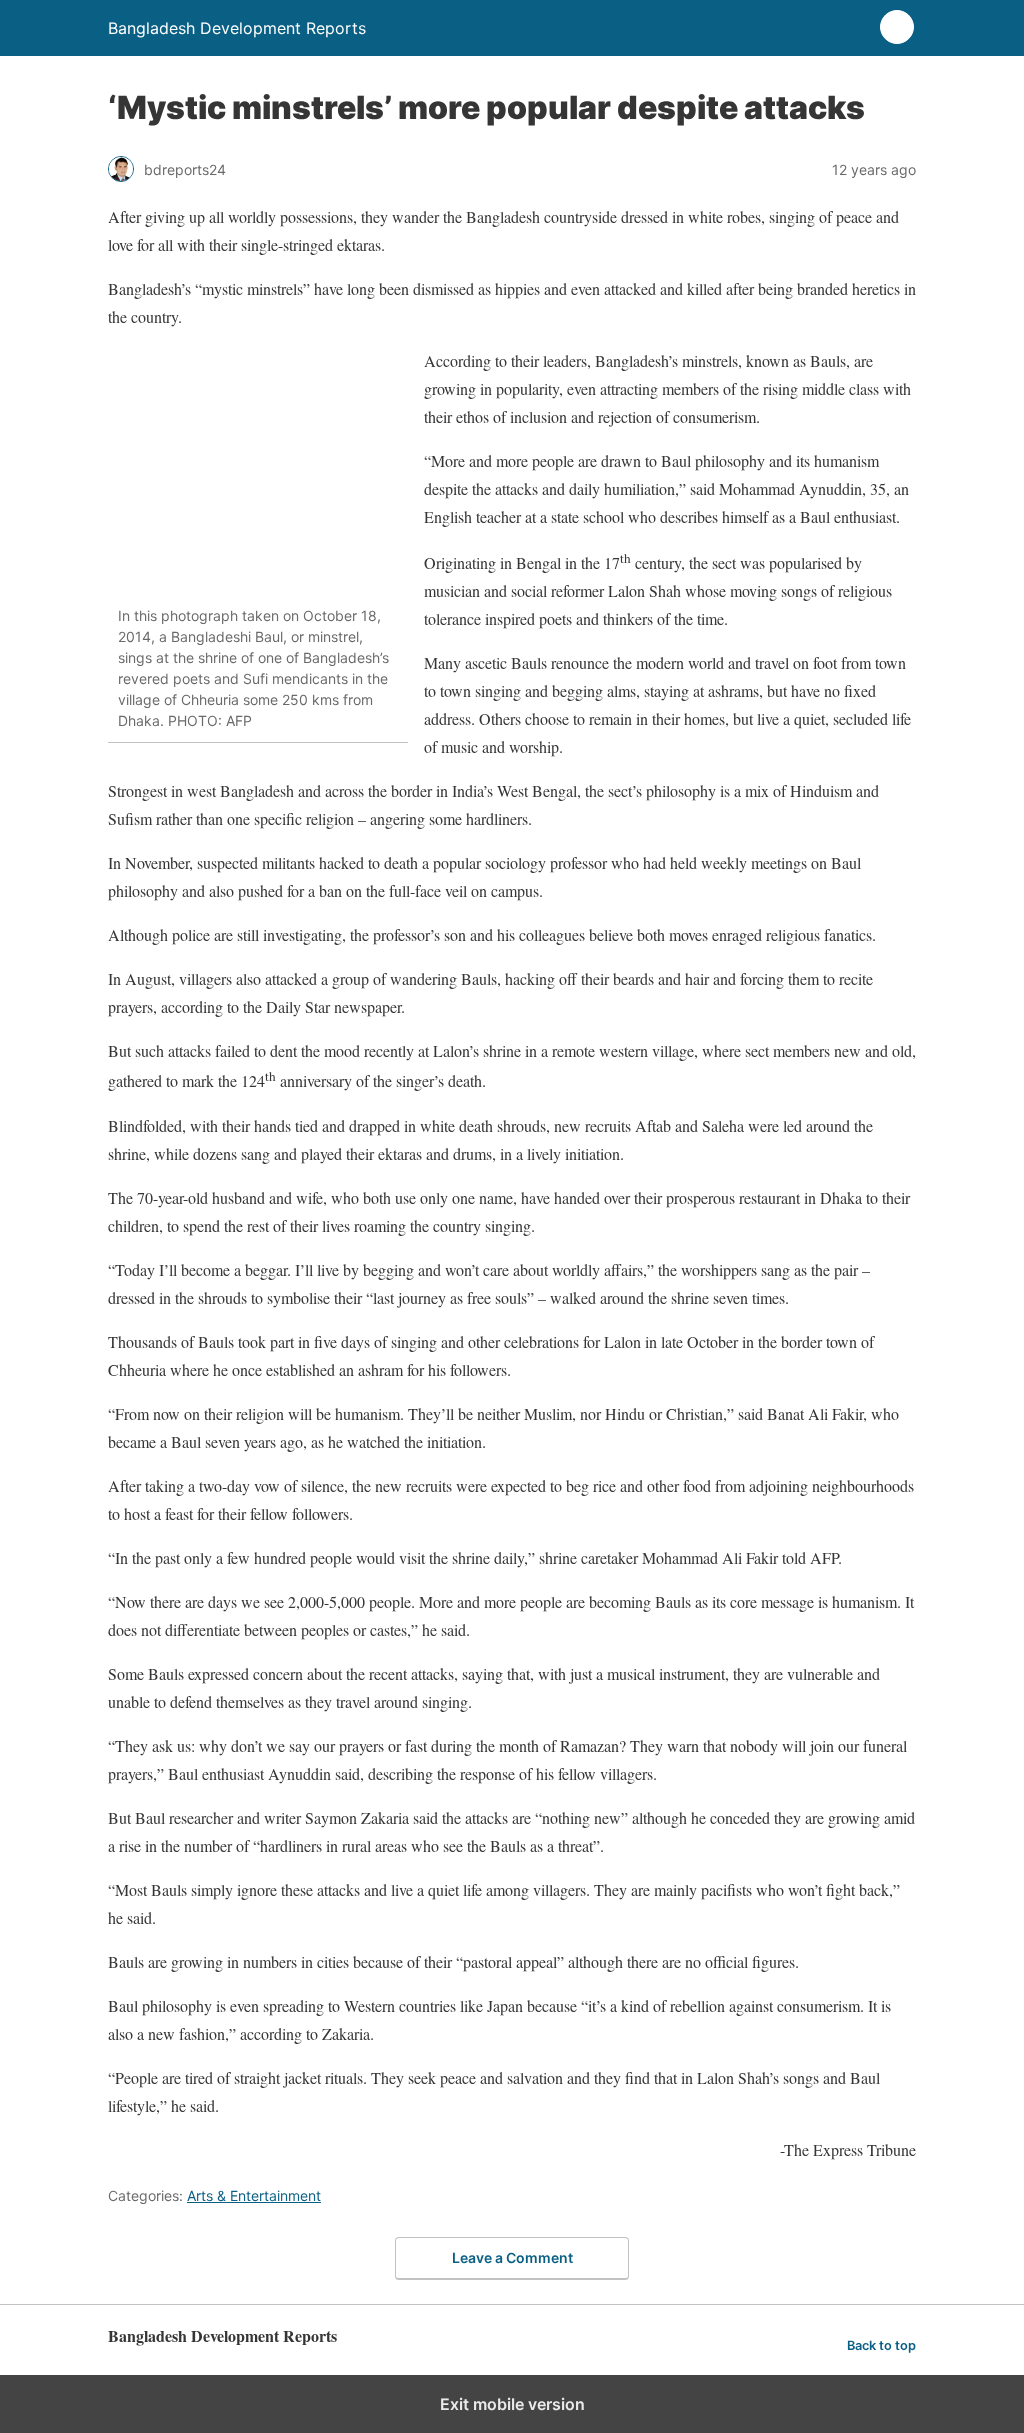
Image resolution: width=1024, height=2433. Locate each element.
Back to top (881, 2345)
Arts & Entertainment (254, 2195)
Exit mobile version (512, 2404)
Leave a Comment (512, 2257)
